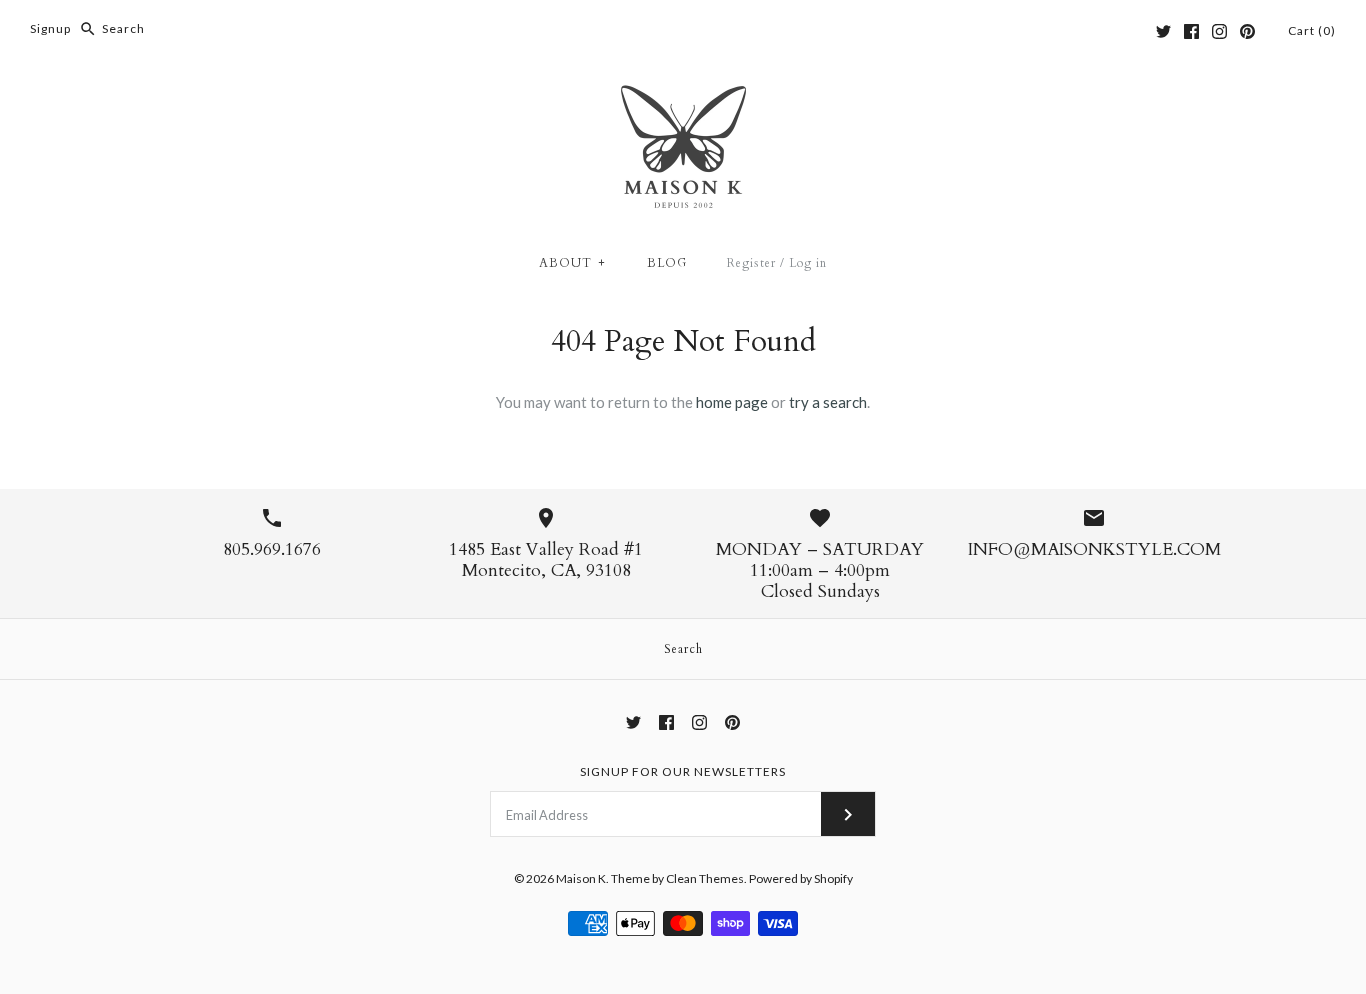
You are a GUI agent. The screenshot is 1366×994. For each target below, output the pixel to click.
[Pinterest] (1247, 31)
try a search (828, 402)
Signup (50, 28)
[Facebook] (1191, 31)
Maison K (581, 878)
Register (751, 263)
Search (683, 649)
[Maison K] (683, 97)
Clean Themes (705, 878)
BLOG (667, 263)
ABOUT (572, 263)
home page (732, 402)
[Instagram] (1219, 31)
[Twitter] (1163, 31)
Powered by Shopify (801, 878)
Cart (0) (1312, 30)
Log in (808, 263)
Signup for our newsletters (683, 771)
